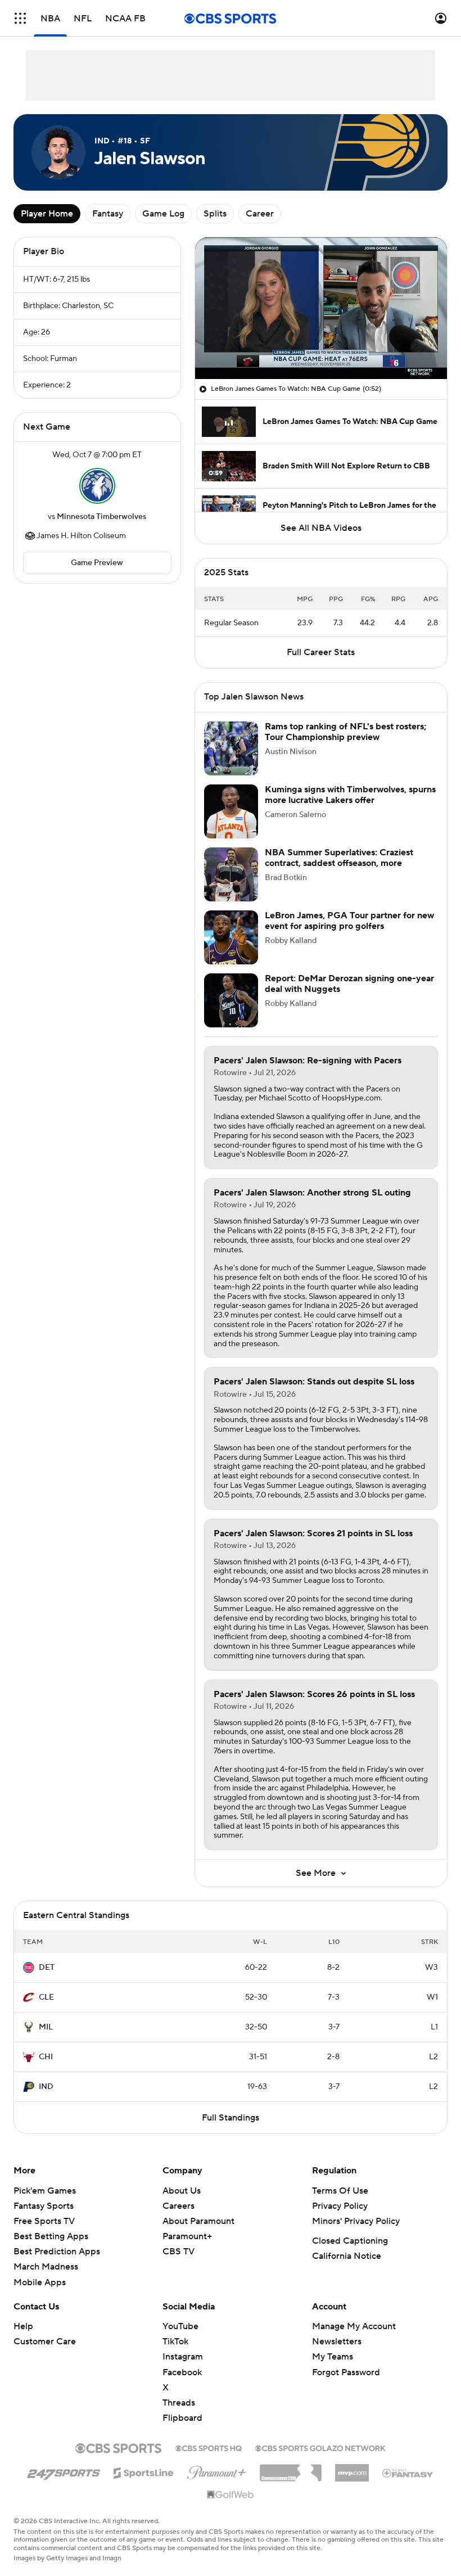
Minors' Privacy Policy (356, 2221)
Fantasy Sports (44, 2206)
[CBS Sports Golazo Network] (320, 2447)
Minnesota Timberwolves (101, 517)
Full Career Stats (321, 652)
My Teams (333, 2357)
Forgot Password (346, 2372)
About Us (182, 2191)
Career (260, 214)
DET (47, 1968)
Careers (178, 2206)
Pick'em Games (45, 2191)
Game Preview (97, 563)
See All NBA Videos (321, 528)
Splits (215, 214)
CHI (46, 2057)
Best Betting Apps (51, 2236)
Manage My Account (354, 2326)
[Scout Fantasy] (408, 2473)
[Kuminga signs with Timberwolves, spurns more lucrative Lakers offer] (231, 811)
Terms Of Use (340, 2191)
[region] (321, 308)
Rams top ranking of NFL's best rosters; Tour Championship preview (345, 732)
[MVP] (352, 2469)
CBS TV (178, 2252)
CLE (46, 1997)
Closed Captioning (350, 2241)
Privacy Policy (340, 2206)
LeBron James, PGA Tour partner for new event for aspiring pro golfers (349, 921)
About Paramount (198, 2221)
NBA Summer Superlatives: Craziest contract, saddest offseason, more (339, 858)
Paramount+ (187, 2236)
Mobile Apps (40, 2282)
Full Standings (231, 2118)
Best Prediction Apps (57, 2252)
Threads (179, 2403)
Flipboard (182, 2418)
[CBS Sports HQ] (209, 2447)
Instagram (183, 2357)
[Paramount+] (217, 2470)
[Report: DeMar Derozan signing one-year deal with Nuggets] (231, 1000)
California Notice (347, 2256)
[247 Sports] (64, 2471)
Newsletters (337, 2342)
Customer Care (45, 2342)
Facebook (182, 2372)
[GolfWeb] (231, 2495)
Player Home (47, 214)
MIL (46, 2027)
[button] (20, 18)
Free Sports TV (44, 2221)
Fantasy (108, 214)
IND (46, 2087)
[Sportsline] (144, 2471)
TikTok (175, 2342)
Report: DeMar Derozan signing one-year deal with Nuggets (349, 984)
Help (23, 2326)
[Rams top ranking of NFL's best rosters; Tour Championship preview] (231, 748)
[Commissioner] (291, 2469)
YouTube (180, 2326)
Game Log (163, 214)
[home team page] (97, 486)
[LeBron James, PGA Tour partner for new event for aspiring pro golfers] (231, 937)
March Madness (46, 2267)
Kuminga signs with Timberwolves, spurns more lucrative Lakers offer (350, 795)
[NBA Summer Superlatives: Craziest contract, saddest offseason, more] (231, 874)
